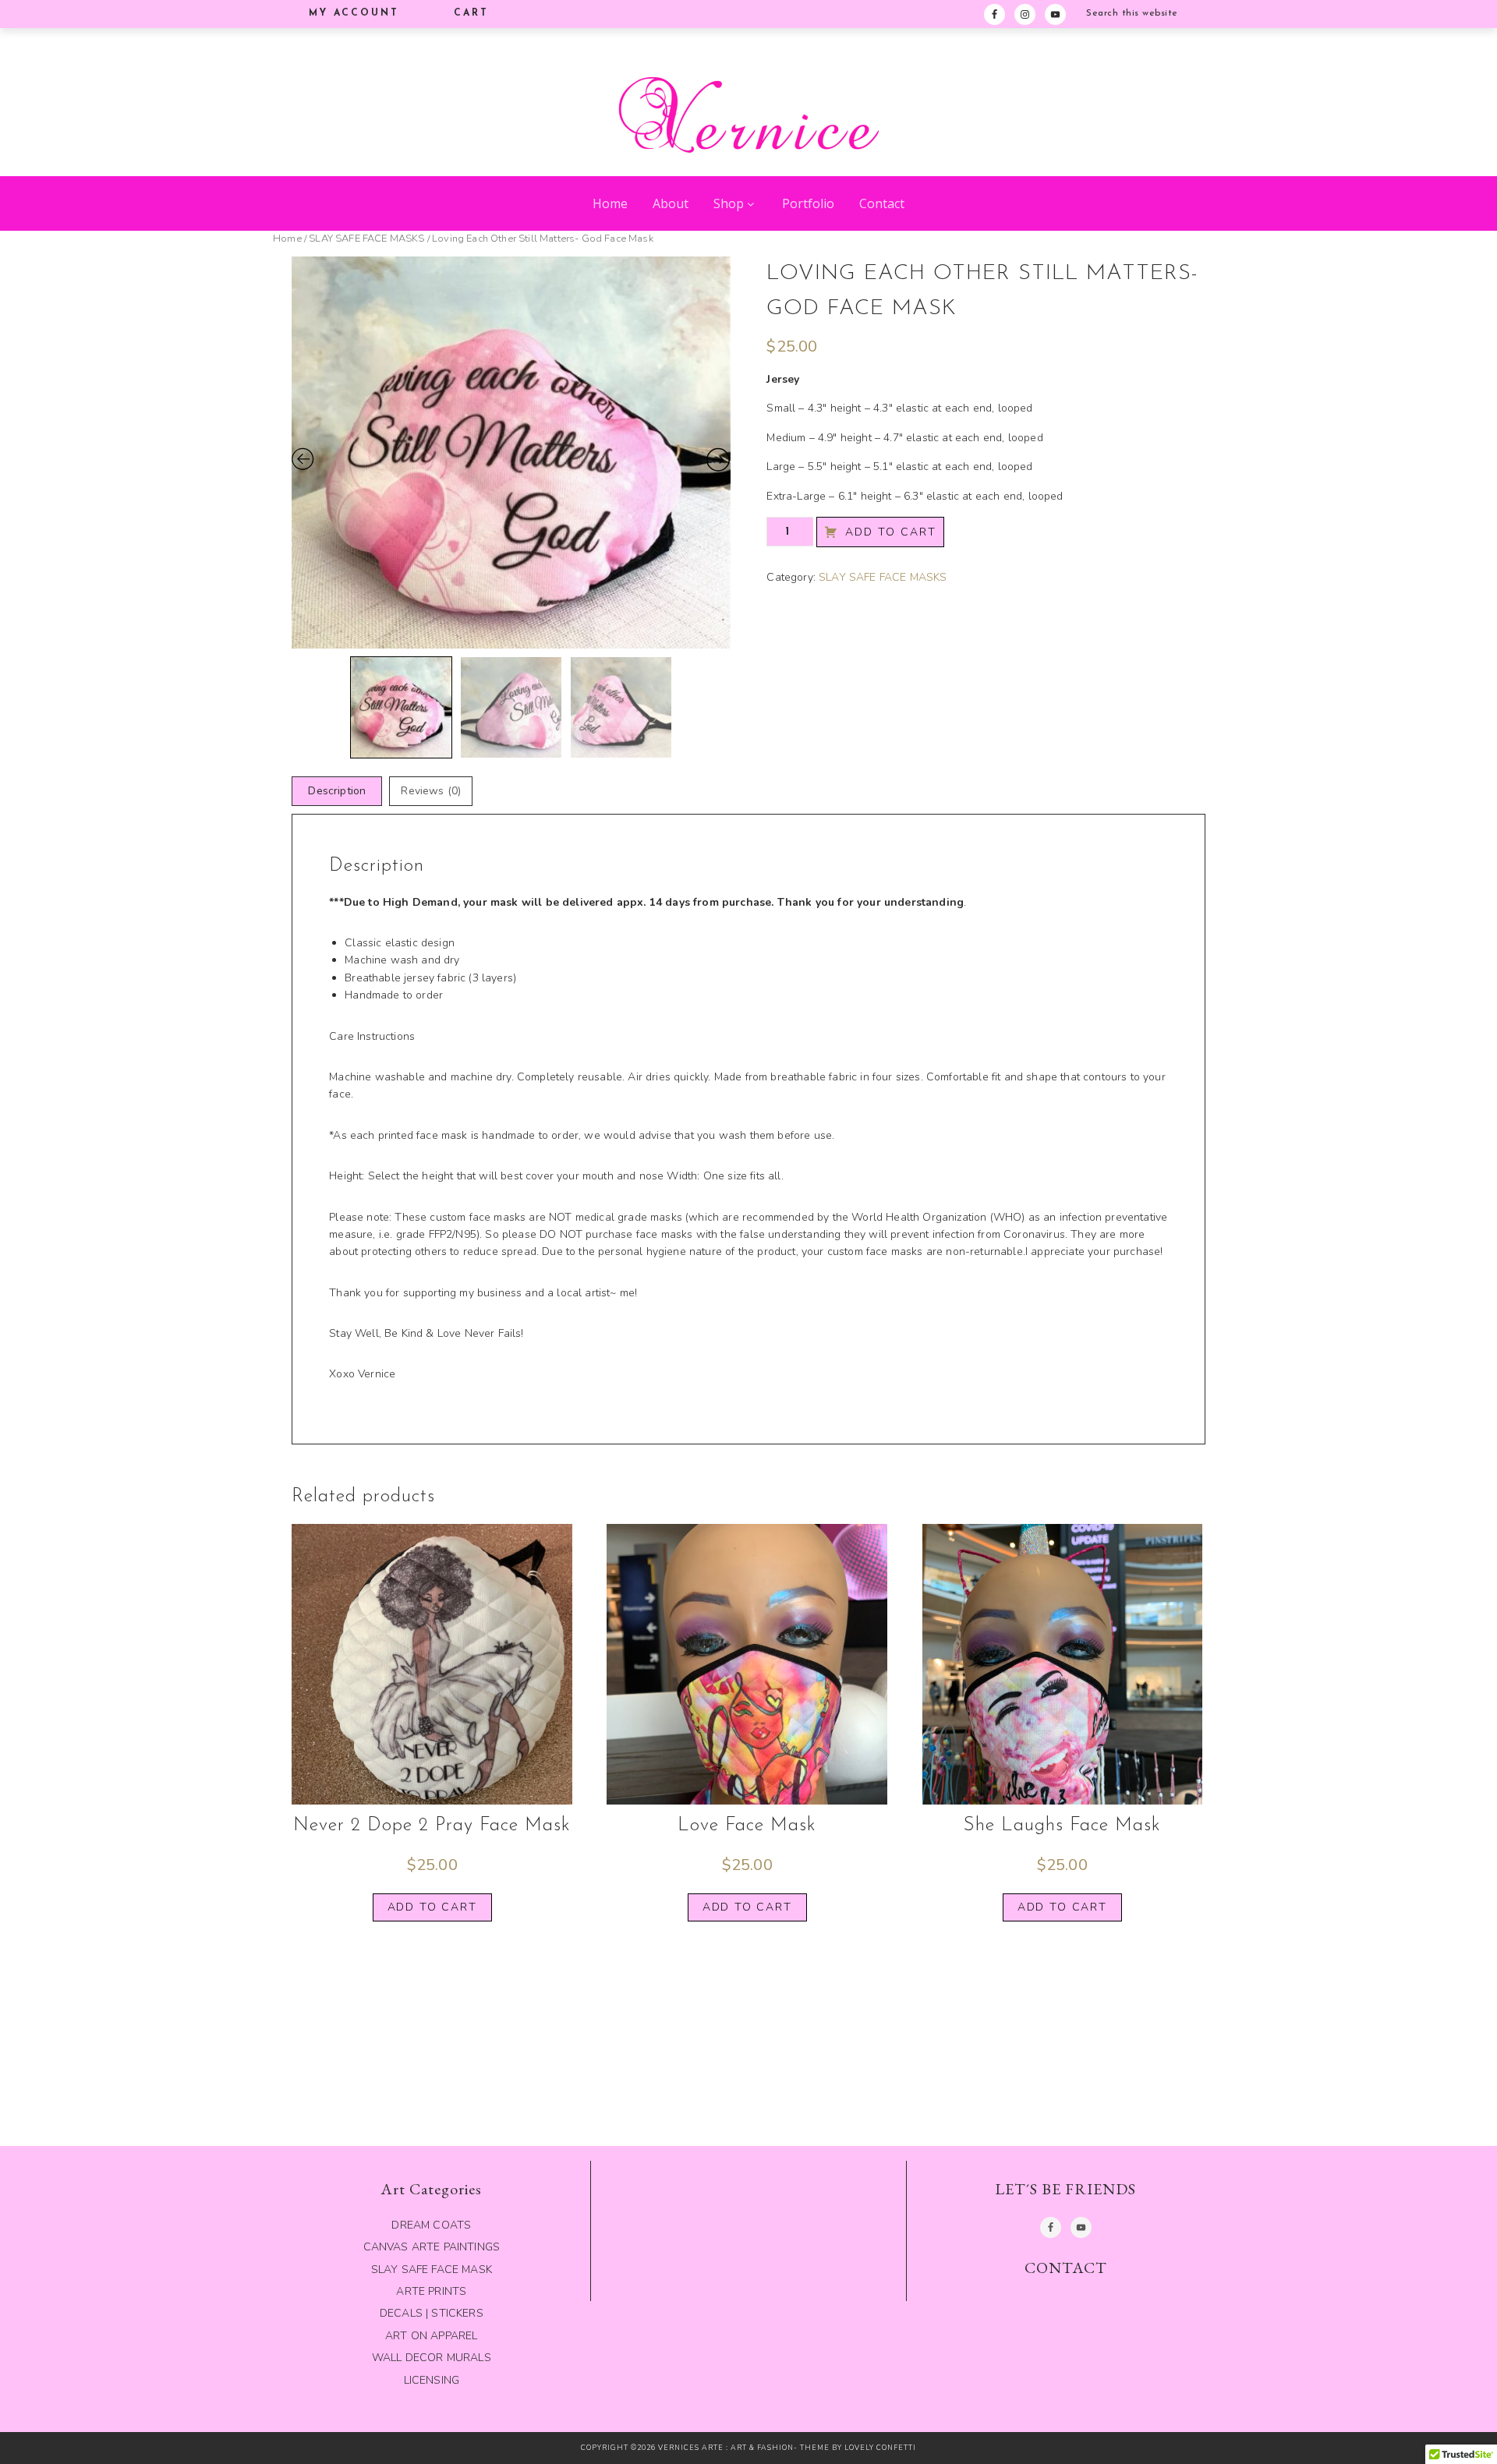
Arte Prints (431, 2291)
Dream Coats (431, 2225)
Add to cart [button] (432, 1907)
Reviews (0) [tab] (431, 791)
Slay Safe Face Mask (432, 2270)
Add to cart (891, 532)
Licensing (432, 2380)
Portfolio (808, 203)
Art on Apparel (431, 2336)
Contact (882, 203)
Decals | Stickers (432, 2313)
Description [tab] (337, 791)
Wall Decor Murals (432, 2358)
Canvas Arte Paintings (432, 2247)
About (671, 203)
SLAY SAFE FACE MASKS (366, 239)
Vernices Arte (748, 98)
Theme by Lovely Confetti (858, 2448)
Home (610, 203)
